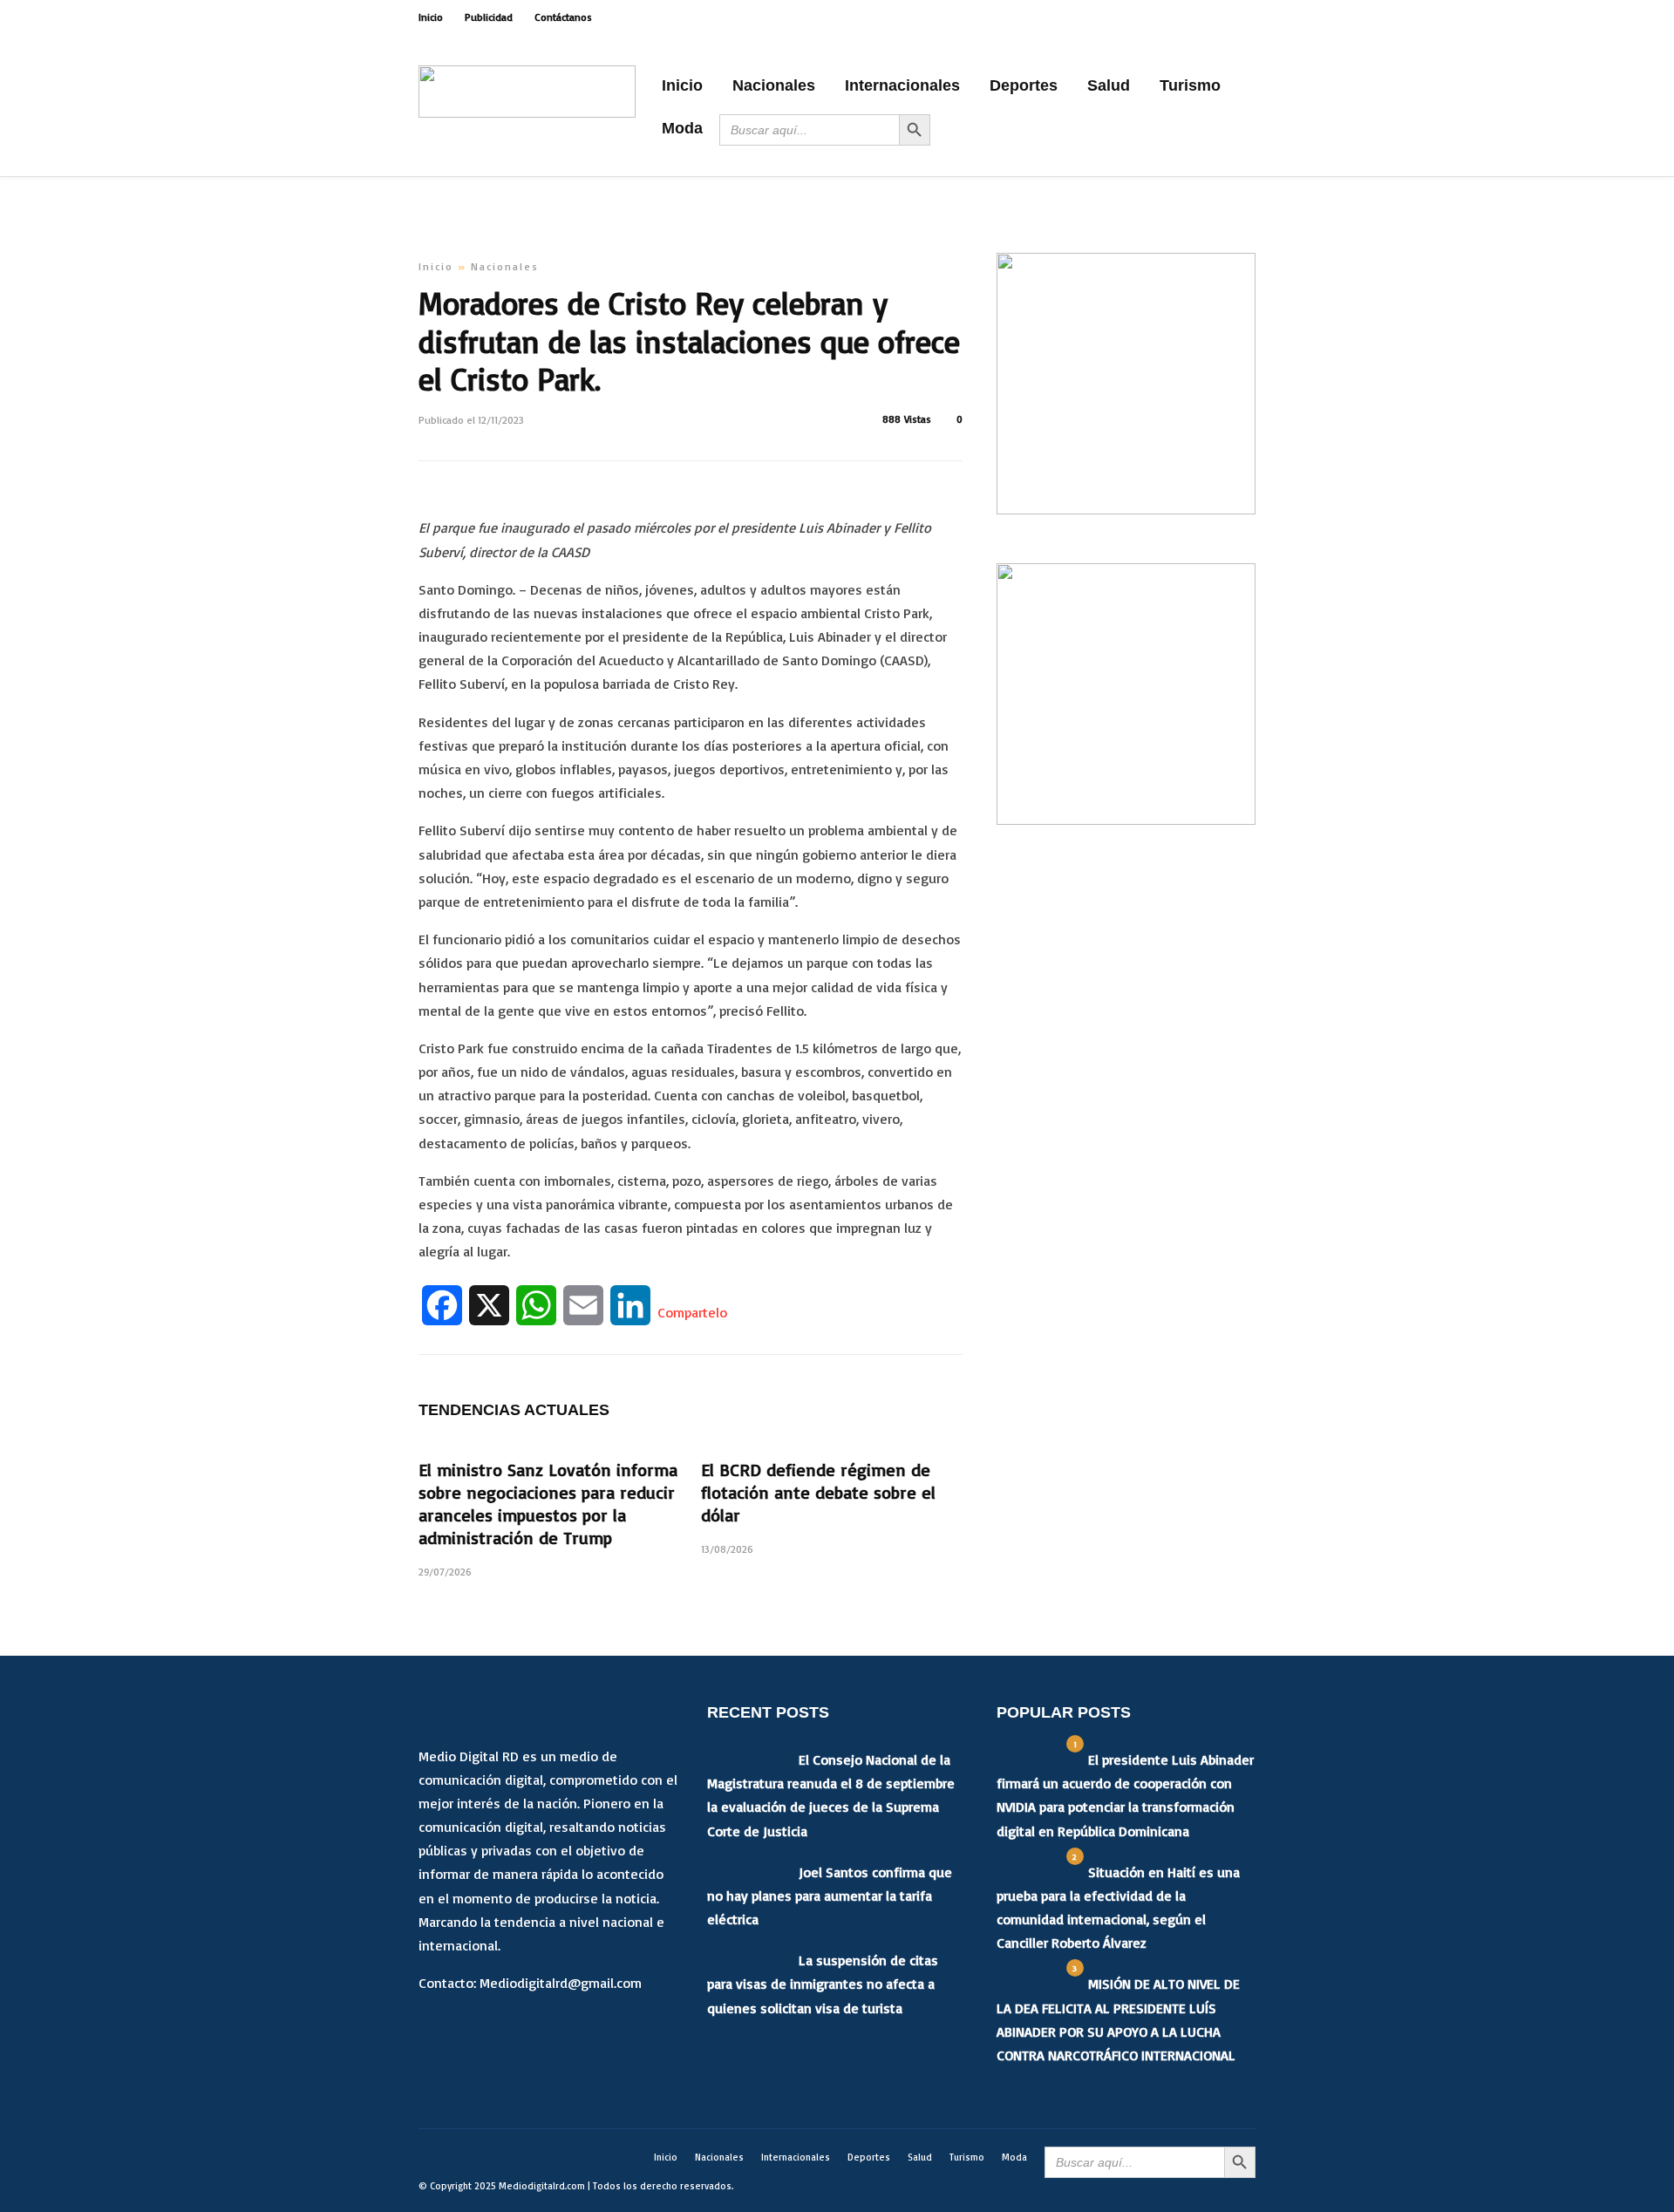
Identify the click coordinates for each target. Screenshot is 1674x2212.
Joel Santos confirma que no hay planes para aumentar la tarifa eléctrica (830, 1896)
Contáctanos (563, 17)
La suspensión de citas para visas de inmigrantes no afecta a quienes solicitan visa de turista (823, 1984)
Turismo (1190, 85)
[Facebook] (436, 2029)
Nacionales (774, 85)
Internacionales (902, 85)
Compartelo (692, 1312)
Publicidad (489, 17)
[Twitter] (473, 2029)
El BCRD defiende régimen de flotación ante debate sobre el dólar (818, 1492)
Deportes (1024, 85)
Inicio (431, 17)
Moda (682, 128)
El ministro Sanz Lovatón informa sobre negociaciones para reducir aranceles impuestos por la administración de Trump (548, 1504)
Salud (1109, 85)
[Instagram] (1250, 17)
